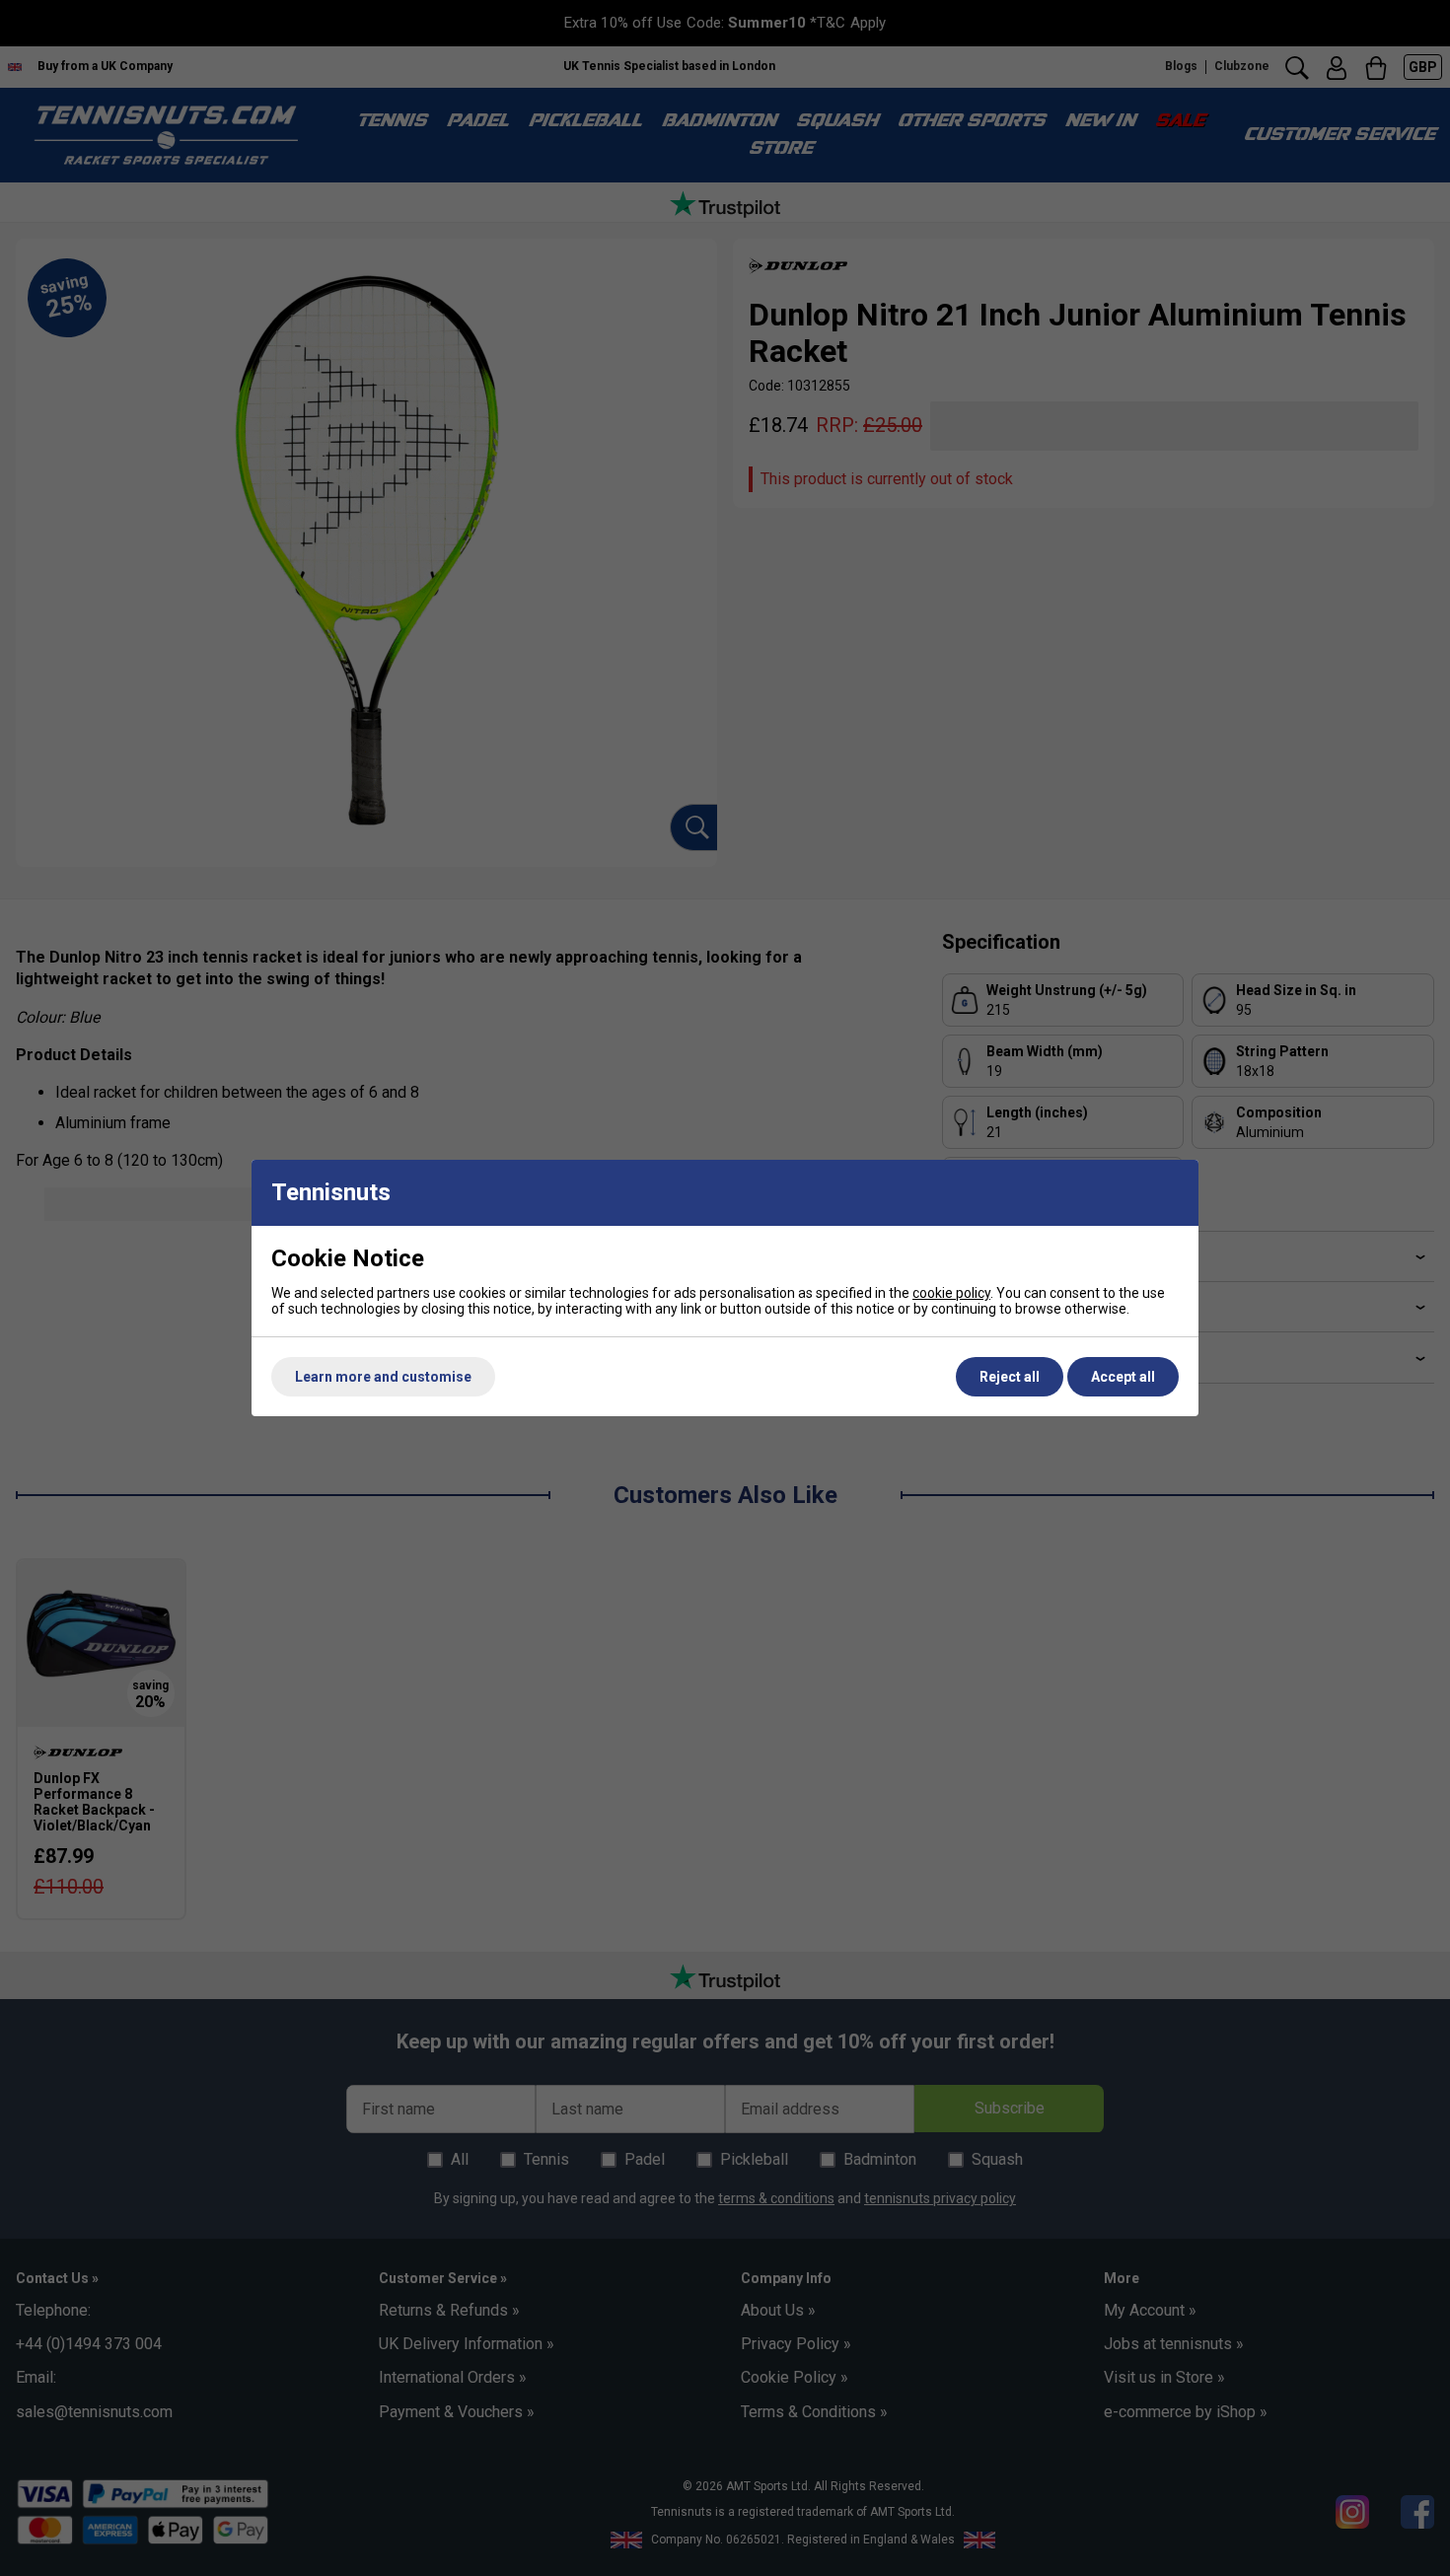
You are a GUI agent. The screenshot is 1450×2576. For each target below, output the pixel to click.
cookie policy (951, 1293)
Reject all (1010, 1377)
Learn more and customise (383, 1377)
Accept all (1123, 1377)
